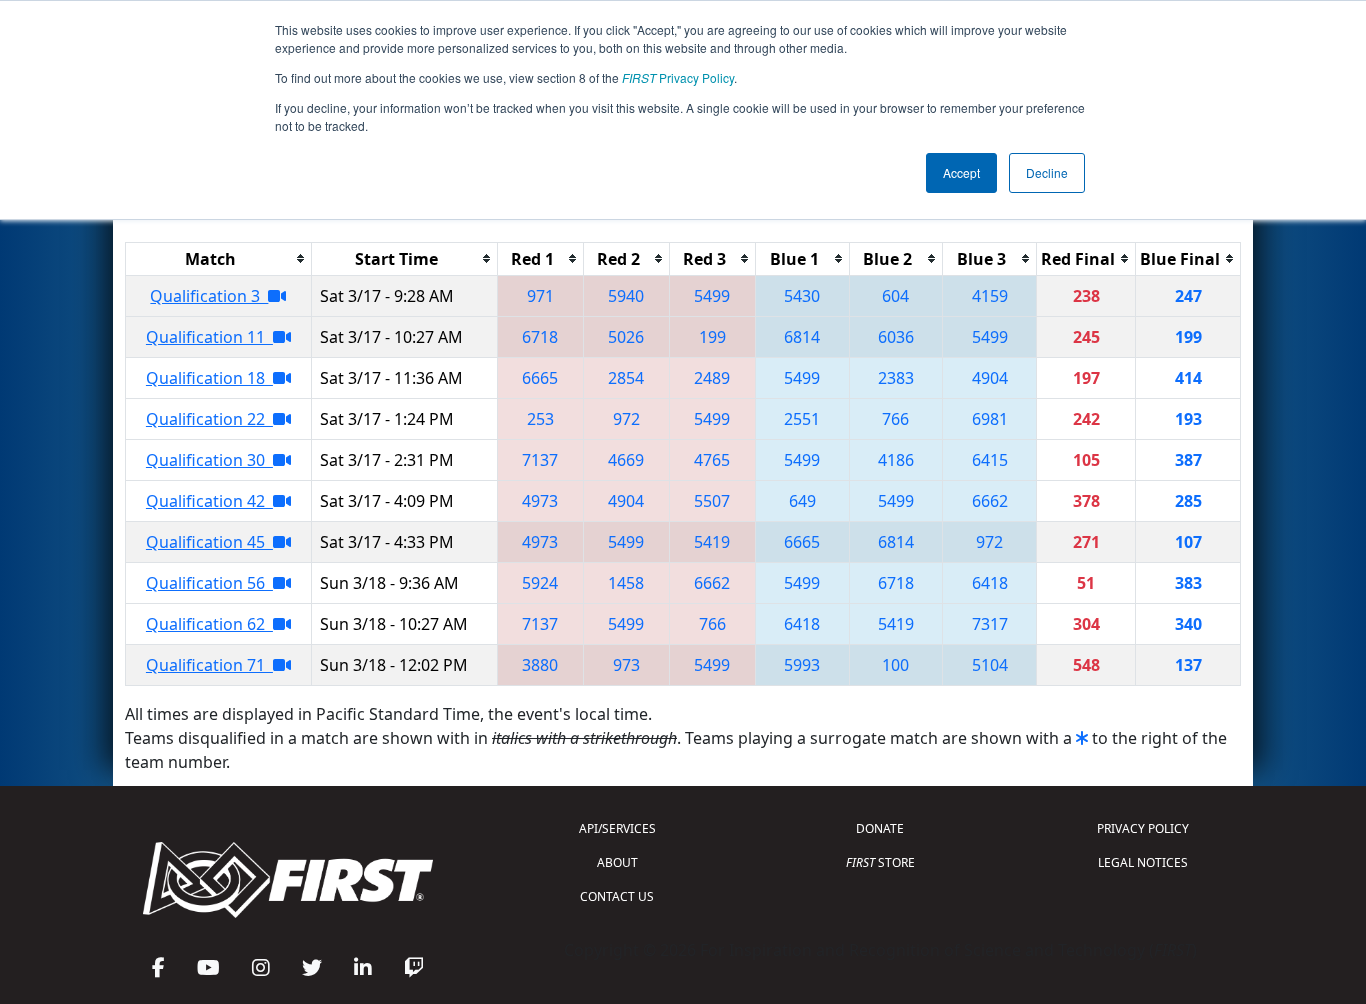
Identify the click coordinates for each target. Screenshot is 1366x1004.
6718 (540, 337)
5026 (626, 337)
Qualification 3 (209, 296)
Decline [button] (1047, 172)
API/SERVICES (617, 828)
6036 (896, 337)
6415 (990, 460)
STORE (880, 862)
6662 (990, 501)
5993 (802, 665)
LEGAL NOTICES (1143, 862)
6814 (802, 337)
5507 (712, 501)
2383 (896, 378)
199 (712, 337)
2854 (626, 378)
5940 (626, 296)
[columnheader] (219, 258)
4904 (990, 378)
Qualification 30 (209, 460)
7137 (540, 460)
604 (895, 296)
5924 (540, 583)
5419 (712, 542)
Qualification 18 (209, 378)
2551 (802, 419)
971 (540, 296)
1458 (626, 583)
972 (626, 419)
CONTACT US (617, 896)
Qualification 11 (209, 337)
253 (540, 419)
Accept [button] (961, 172)
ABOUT (617, 862)
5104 (990, 665)
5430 (802, 296)
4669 (626, 460)
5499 (712, 296)
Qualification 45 (209, 542)
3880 (540, 665)
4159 (990, 296)
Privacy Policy (678, 77)
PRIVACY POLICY (1143, 828)
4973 (540, 501)
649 (802, 501)
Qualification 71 (209, 665)
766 (895, 419)
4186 (896, 460)
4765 (712, 460)
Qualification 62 (209, 624)
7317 (990, 624)
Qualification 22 (209, 419)
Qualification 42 (209, 501)
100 (895, 665)
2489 (712, 378)
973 (626, 665)
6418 (990, 583)
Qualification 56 (209, 583)
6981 (990, 419)
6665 (540, 378)
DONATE (880, 828)
